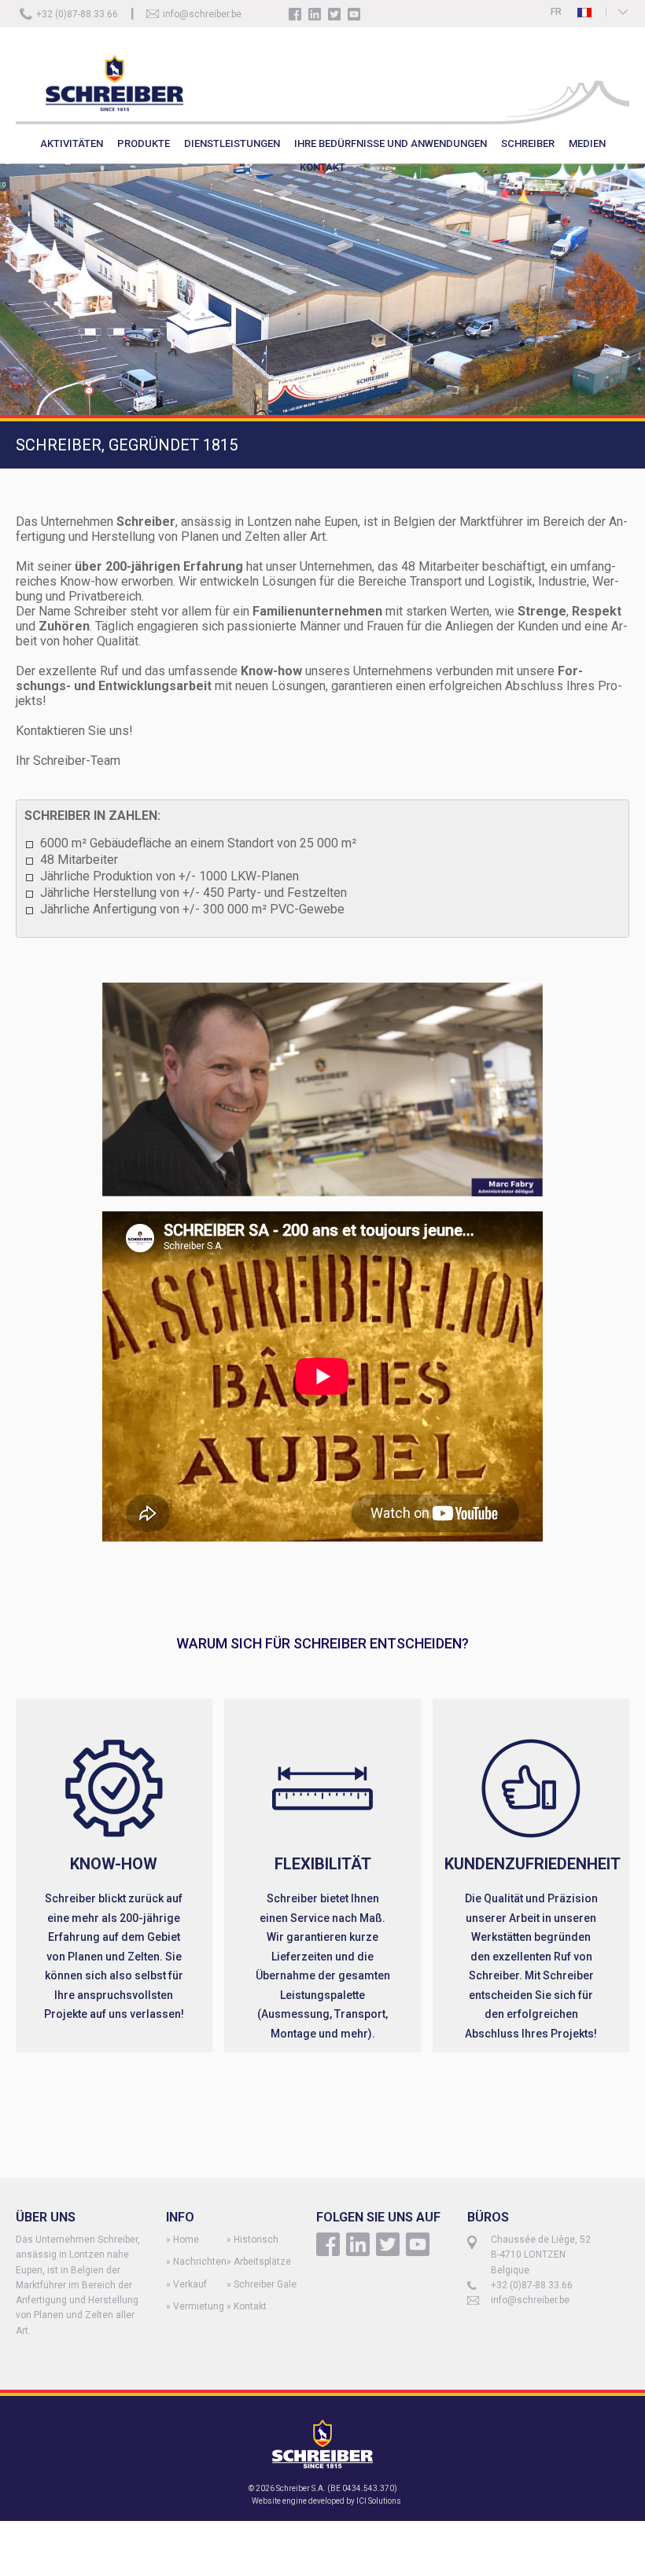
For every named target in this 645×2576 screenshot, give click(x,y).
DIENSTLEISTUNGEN (232, 143)
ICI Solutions (379, 2501)
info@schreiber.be (202, 14)
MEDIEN (587, 143)
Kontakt (250, 2306)
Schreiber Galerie (271, 2284)
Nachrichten (200, 2262)
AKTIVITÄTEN (72, 143)
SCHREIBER (528, 143)
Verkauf (190, 2284)
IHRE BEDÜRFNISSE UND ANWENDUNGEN (391, 143)
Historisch (256, 2240)
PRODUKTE (144, 143)
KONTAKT (322, 167)
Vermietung (199, 2306)
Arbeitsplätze (262, 2262)
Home (186, 2240)
